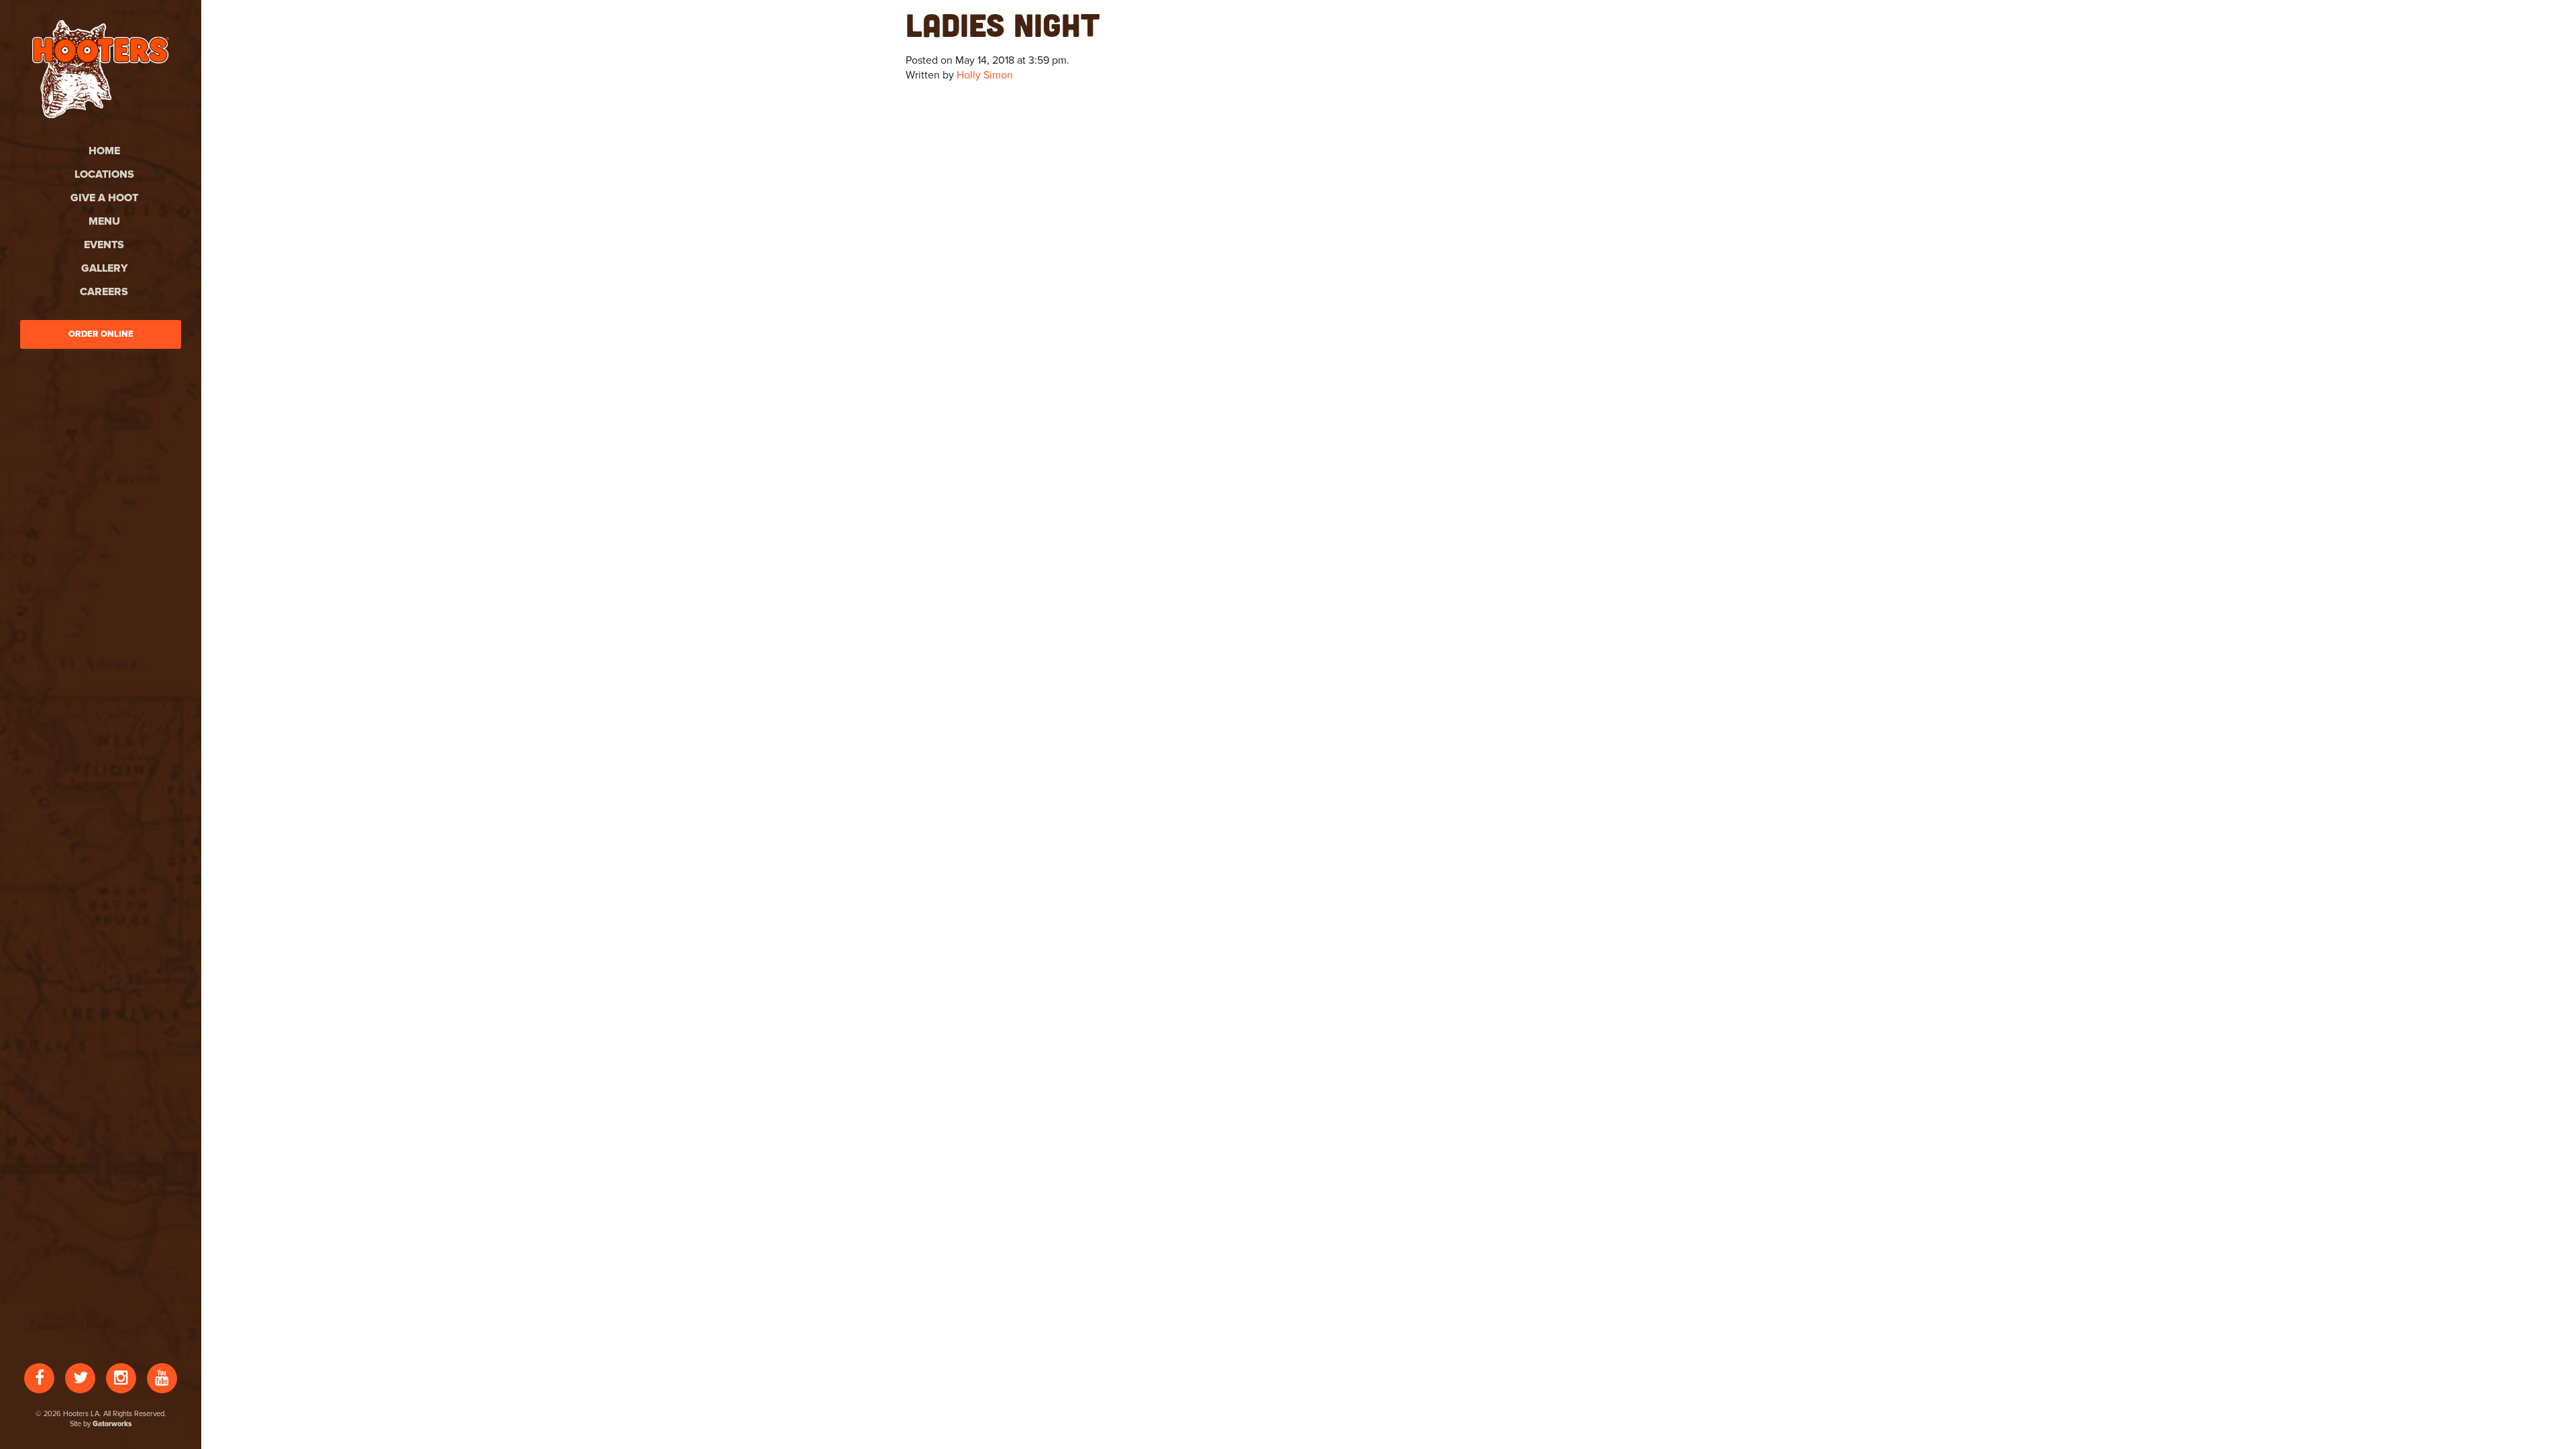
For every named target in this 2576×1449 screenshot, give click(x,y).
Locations (104, 174)
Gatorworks (112, 1424)
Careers (104, 292)
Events (104, 245)
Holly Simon (985, 75)
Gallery (104, 268)
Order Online (101, 334)
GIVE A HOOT (104, 198)
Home (104, 151)
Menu (104, 221)
